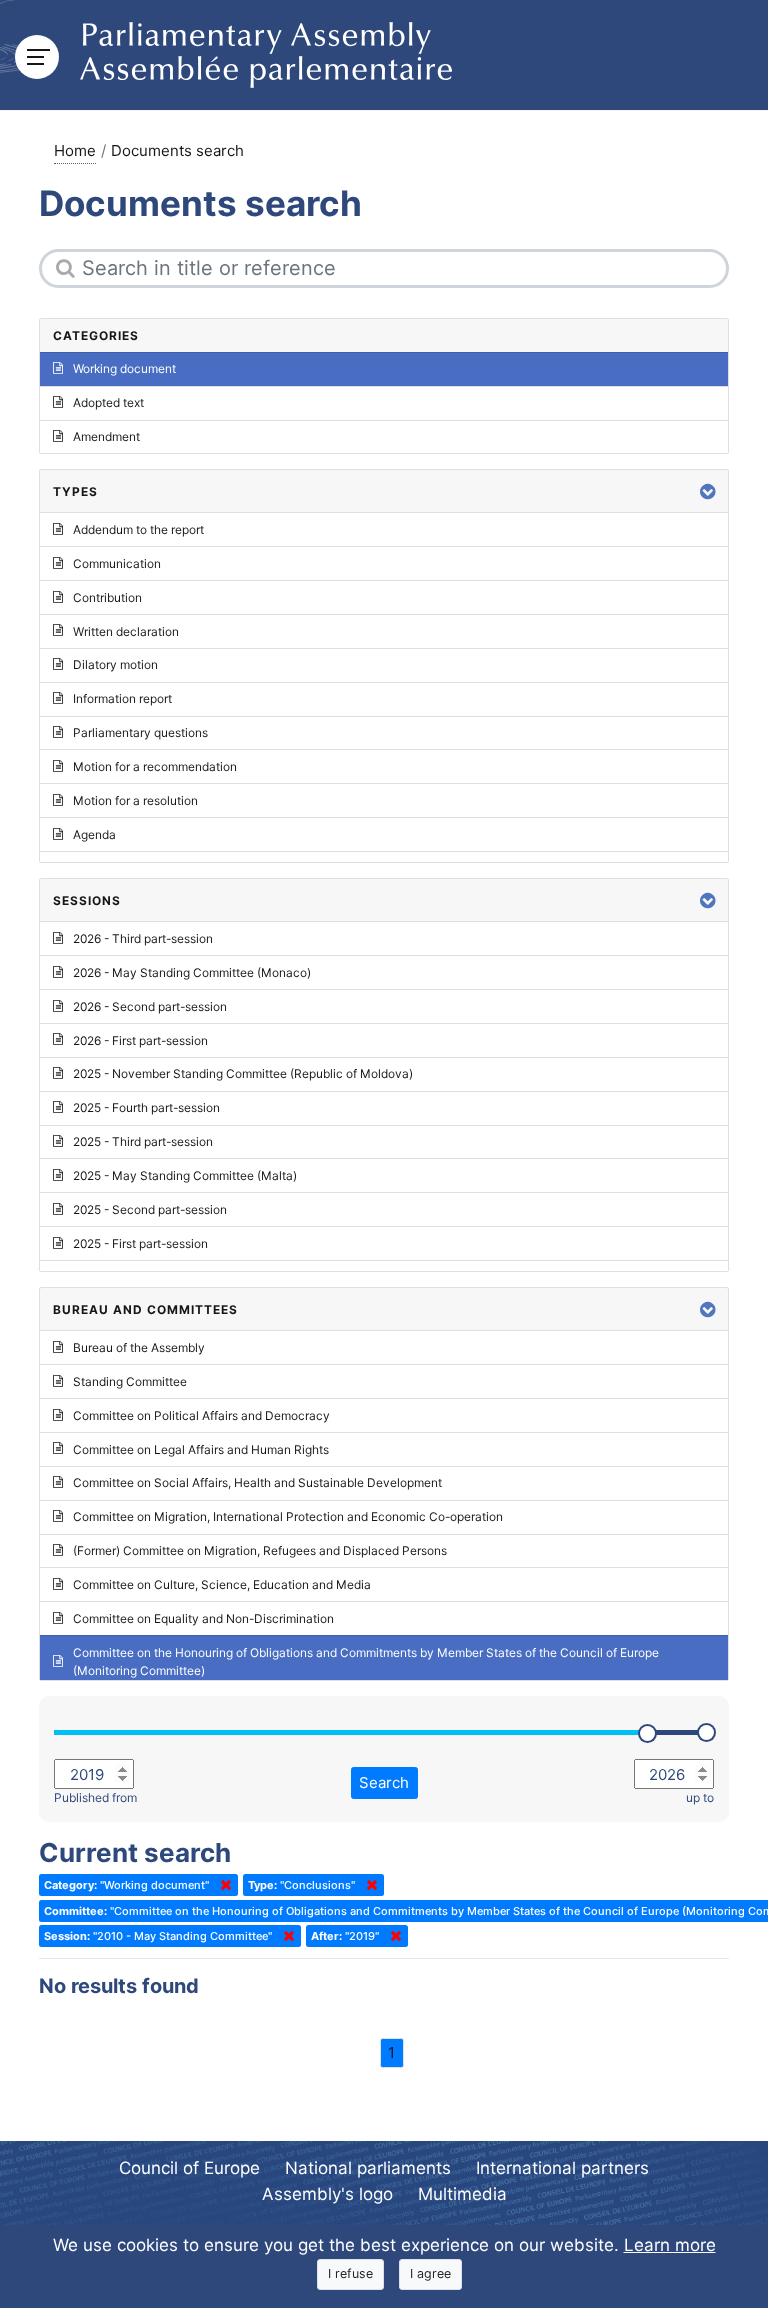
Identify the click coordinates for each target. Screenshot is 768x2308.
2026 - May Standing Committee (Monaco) (192, 972)
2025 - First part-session (140, 1243)
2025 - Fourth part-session (146, 1107)
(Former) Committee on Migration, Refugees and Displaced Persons (260, 1550)
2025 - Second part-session (150, 1209)
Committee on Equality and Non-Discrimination (203, 1618)
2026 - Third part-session (143, 938)
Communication (117, 563)
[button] (708, 491)
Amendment (106, 436)
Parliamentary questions (140, 732)
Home (75, 150)
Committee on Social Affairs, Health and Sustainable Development (257, 1482)
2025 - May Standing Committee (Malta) (185, 1175)
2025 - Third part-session (143, 1141)
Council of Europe (189, 2168)
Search (384, 1782)
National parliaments (368, 2168)
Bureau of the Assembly (139, 1347)
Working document (124, 368)
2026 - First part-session (140, 1040)
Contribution (107, 597)
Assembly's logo (327, 2194)
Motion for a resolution (135, 800)
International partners (562, 2168)
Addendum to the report (138, 529)
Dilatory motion (115, 664)
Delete (222, 1885)
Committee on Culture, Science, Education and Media (222, 1584)
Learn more (670, 2245)
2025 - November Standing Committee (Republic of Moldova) (243, 1073)
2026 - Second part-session (150, 1006)
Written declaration (126, 631)
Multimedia (462, 2194)
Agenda (94, 834)
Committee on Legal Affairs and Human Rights (201, 1449)
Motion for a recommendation (155, 766)
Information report (122, 698)
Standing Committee (130, 1381)
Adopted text (108, 402)
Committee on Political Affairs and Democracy (201, 1415)
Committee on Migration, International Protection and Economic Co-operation (288, 1516)
